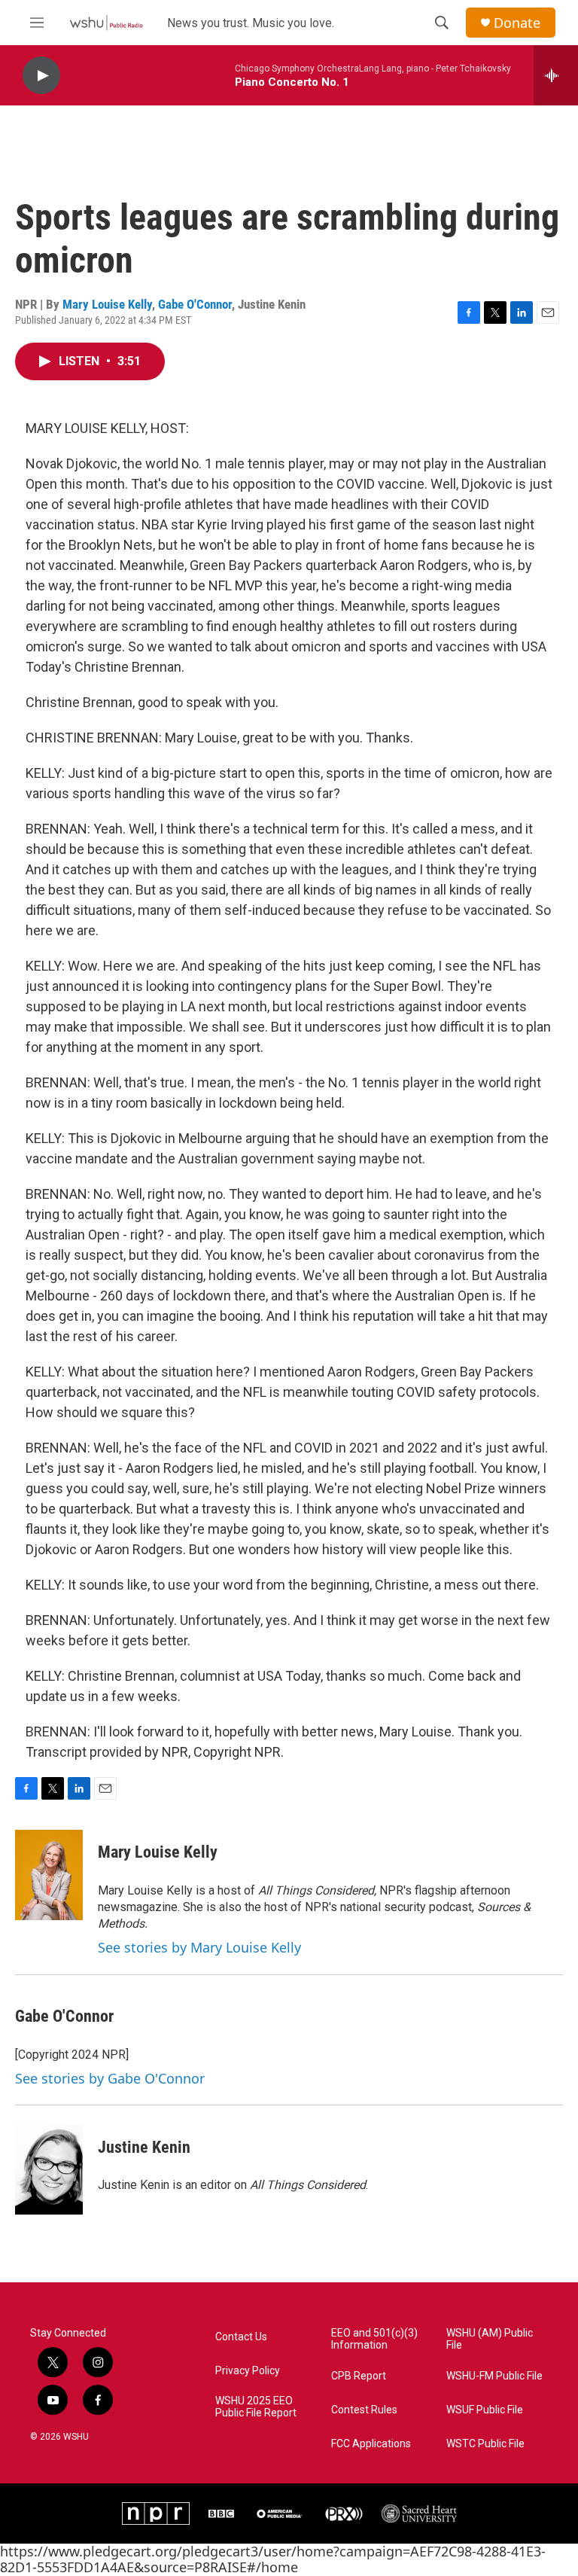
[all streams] (556, 75)
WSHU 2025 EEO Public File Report (256, 2407)
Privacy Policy (248, 2371)
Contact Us (241, 2337)
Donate (517, 23)
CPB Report (359, 2376)
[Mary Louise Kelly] (49, 1875)
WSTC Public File (485, 2444)
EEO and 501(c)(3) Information (374, 2339)
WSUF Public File (485, 2410)
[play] (41, 76)
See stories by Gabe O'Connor (110, 2078)
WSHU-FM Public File (494, 2376)
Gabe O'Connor (195, 304)
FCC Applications (371, 2444)
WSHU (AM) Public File (490, 2339)
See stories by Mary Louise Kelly (199, 1947)
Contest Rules (364, 2410)
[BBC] (221, 2514)
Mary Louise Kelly (107, 304)
